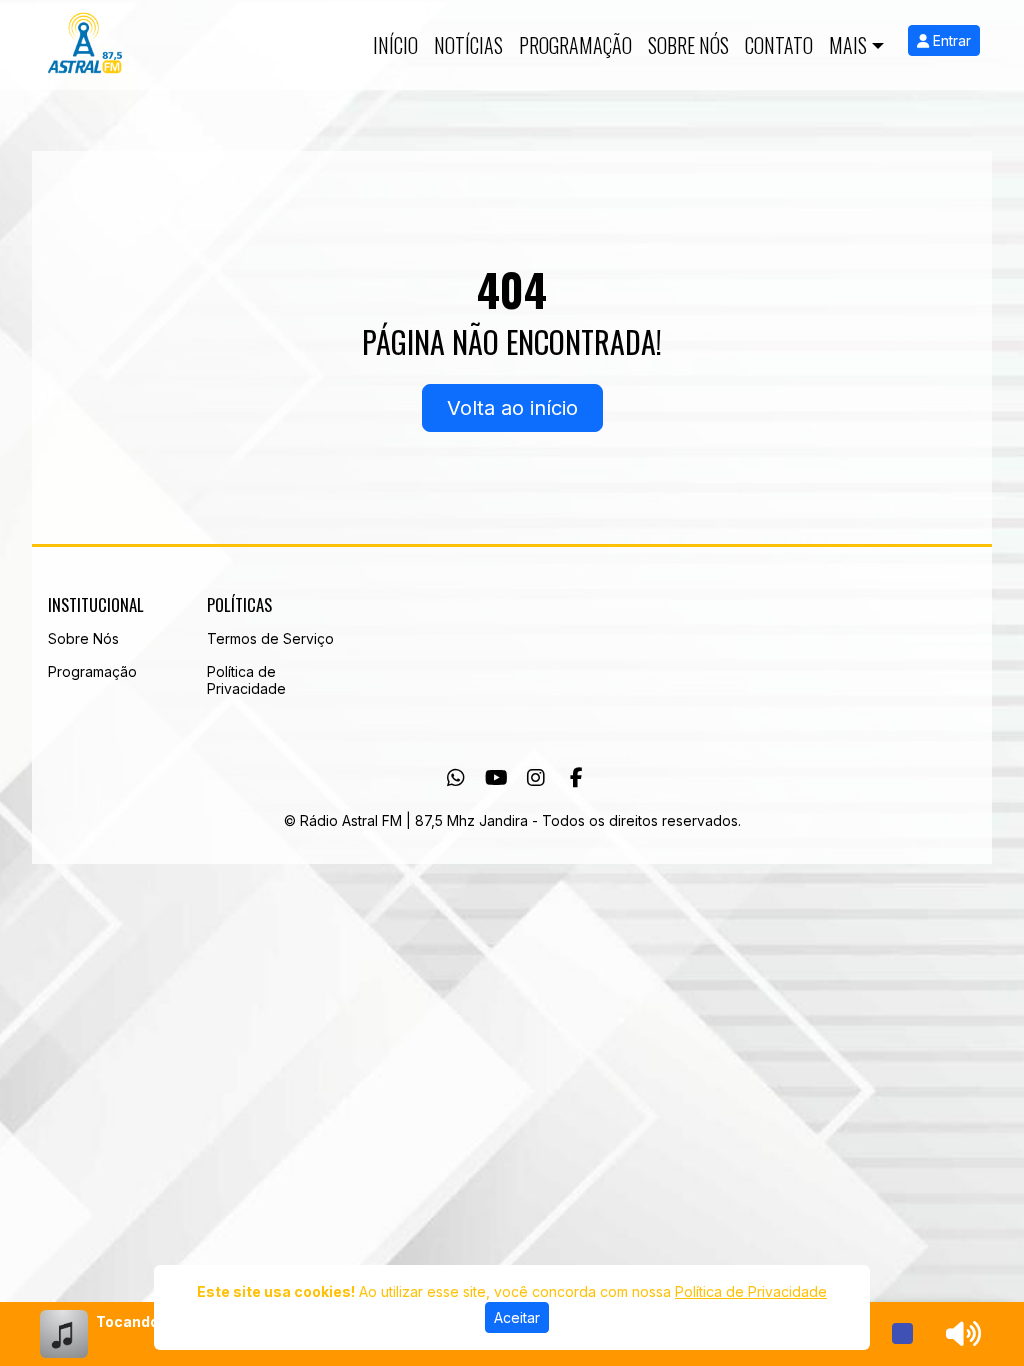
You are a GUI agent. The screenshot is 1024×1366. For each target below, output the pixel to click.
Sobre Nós (688, 45)
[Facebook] (576, 778)
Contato (779, 45)
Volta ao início (512, 408)
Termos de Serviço (270, 638)
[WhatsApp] (456, 778)
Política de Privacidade (246, 680)
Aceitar (517, 1317)
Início (395, 45)
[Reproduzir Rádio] (903, 1334)
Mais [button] (848, 45)
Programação (575, 45)
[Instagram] (536, 778)
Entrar (950, 40)
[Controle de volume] (960, 1334)
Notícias (468, 45)
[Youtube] (496, 778)
